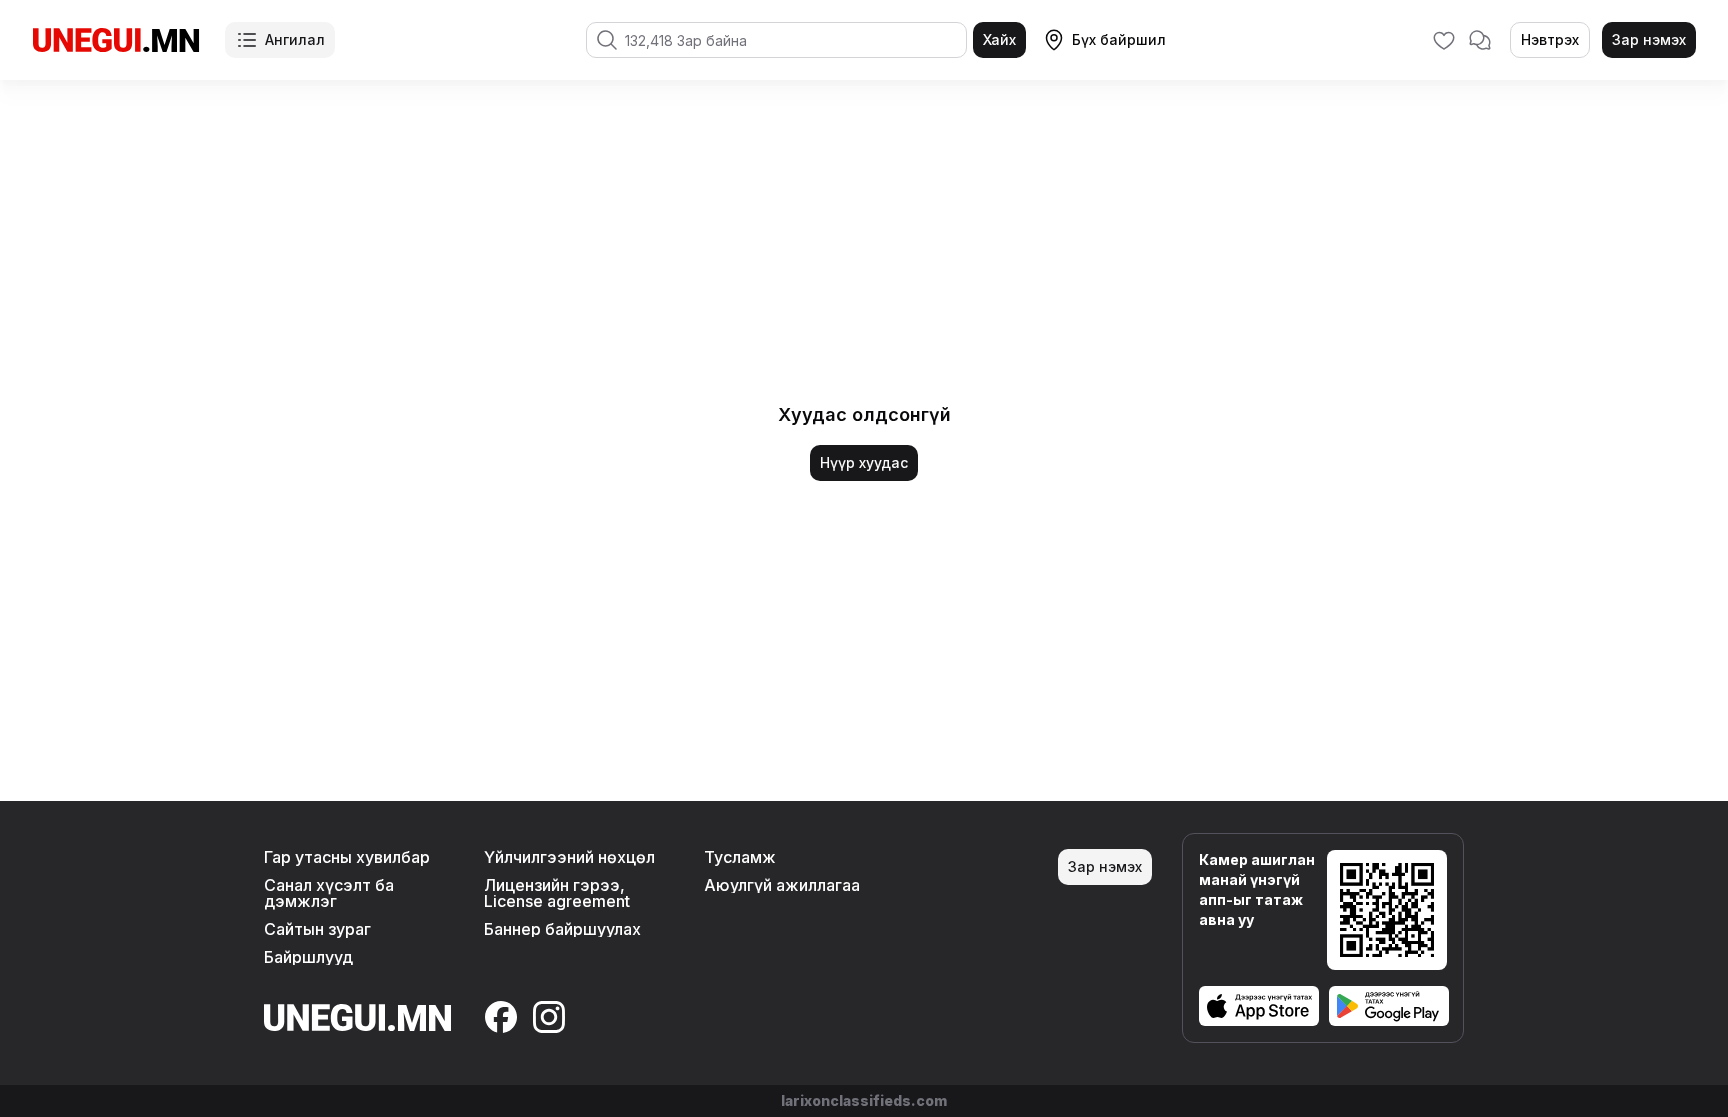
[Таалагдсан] (1444, 40)
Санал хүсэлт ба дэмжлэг (329, 893)
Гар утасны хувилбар (347, 857)
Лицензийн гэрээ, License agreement (557, 893)
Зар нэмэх (1649, 39)
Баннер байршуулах (562, 929)
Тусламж (740, 857)
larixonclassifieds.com (864, 1100)
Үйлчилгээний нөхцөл (569, 857)
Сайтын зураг (317, 929)
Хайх (999, 39)
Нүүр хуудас (864, 462)
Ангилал (295, 39)
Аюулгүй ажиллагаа (782, 885)
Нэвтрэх (1550, 39)
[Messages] (1480, 40)
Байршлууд (308, 957)
